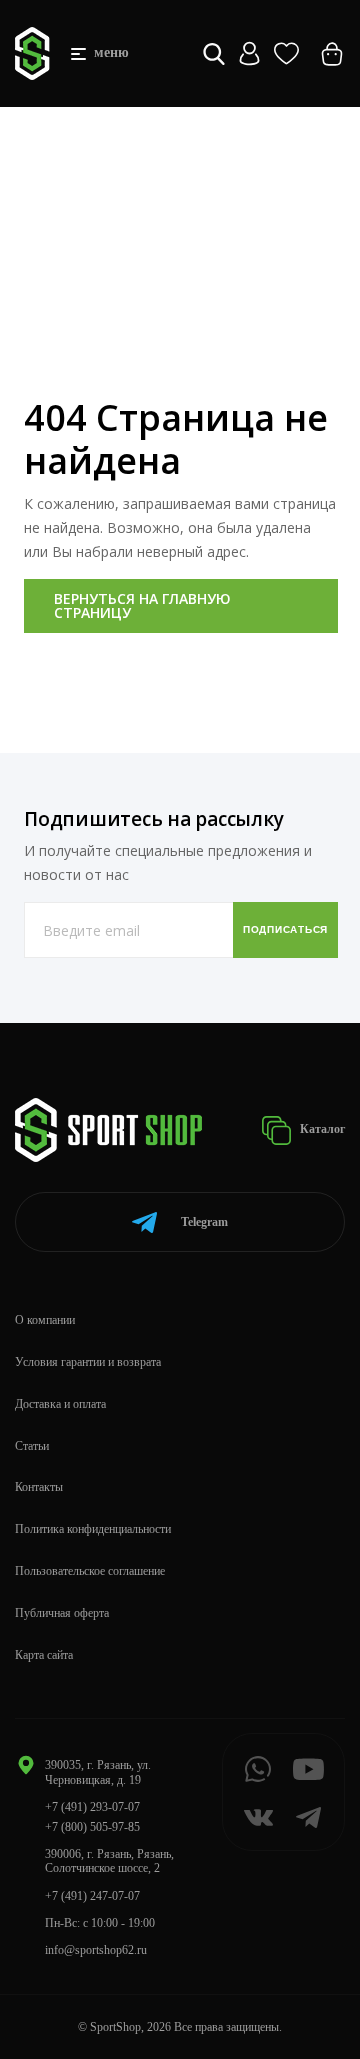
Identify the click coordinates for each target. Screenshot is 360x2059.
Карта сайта (44, 1655)
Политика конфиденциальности (93, 1529)
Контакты (39, 1487)
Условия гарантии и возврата (88, 1362)
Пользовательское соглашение (90, 1571)
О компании (45, 1320)
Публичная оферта (62, 1613)
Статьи (32, 1446)
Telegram (204, 1222)
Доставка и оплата (60, 1404)
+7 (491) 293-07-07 (92, 1807)
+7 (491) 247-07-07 (92, 1896)
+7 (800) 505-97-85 (92, 1827)
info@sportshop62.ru (96, 1950)
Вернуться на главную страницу (142, 605)
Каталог (321, 1129)
